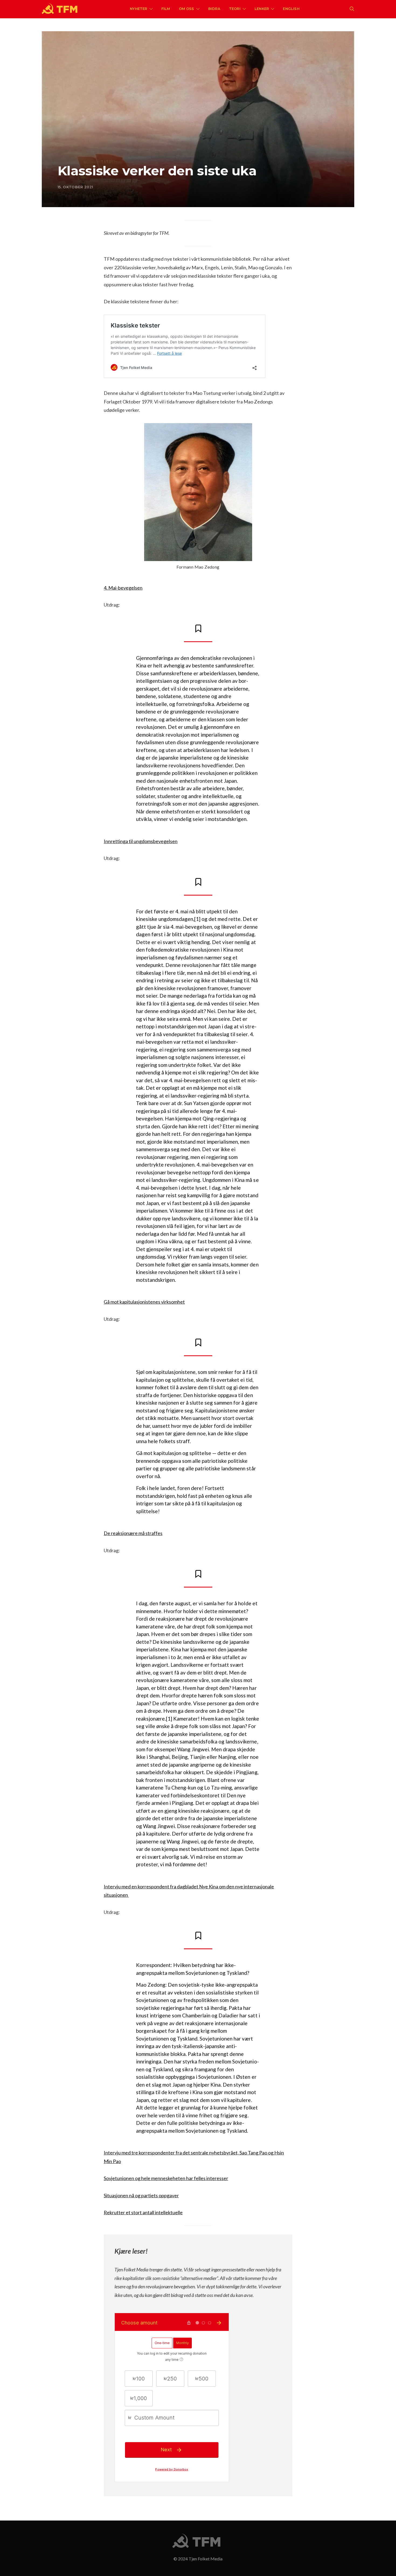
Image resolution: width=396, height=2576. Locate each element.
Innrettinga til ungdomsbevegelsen (141, 841)
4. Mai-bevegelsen (123, 588)
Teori (235, 9)
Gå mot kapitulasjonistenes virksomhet (144, 1302)
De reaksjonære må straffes (133, 1533)
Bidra (214, 9)
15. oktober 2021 (75, 187)
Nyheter (138, 9)
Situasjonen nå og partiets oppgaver (141, 2195)
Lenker (262, 9)
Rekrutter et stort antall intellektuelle (143, 2212)
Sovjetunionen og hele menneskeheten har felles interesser (166, 2178)
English (291, 9)
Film (166, 9)
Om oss (187, 9)
